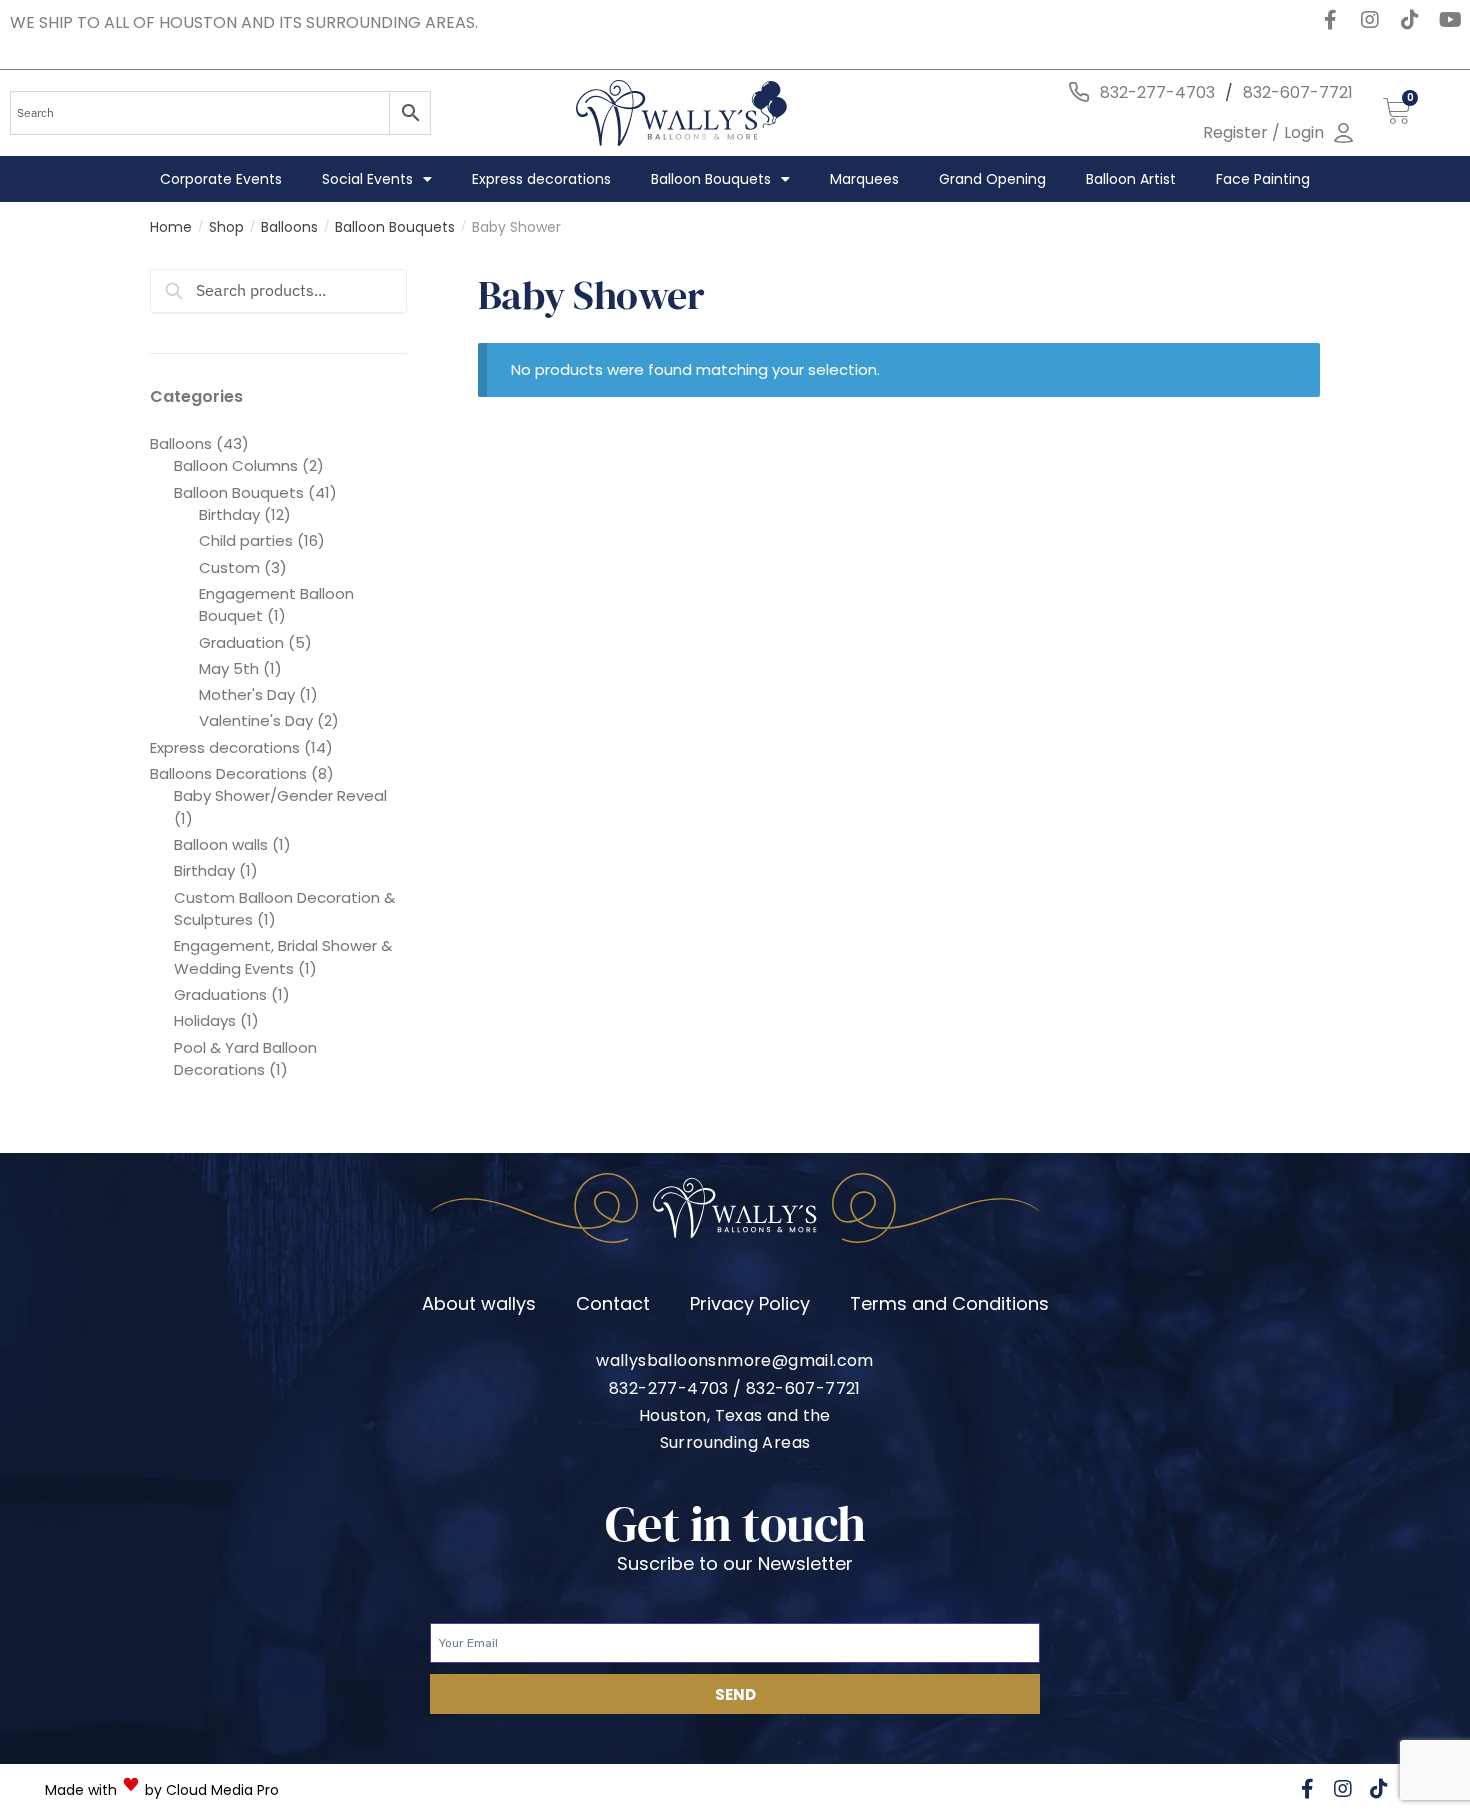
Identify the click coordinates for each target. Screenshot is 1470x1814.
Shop (226, 227)
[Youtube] (1450, 20)
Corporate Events (221, 179)
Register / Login (1263, 132)
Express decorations (541, 179)
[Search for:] (278, 290)
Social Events (367, 179)
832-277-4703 (1157, 92)
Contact (613, 1303)
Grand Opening (992, 179)
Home (171, 227)
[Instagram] (1370, 20)
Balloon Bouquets (711, 179)
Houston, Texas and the (735, 1415)
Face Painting (1263, 179)
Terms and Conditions (949, 1303)
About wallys (479, 1303)
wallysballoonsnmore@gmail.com (735, 1360)
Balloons (289, 227)
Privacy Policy (750, 1303)
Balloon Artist (1131, 179)
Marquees (864, 179)
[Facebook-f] (1330, 20)
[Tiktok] (1410, 20)
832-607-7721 (1298, 92)
